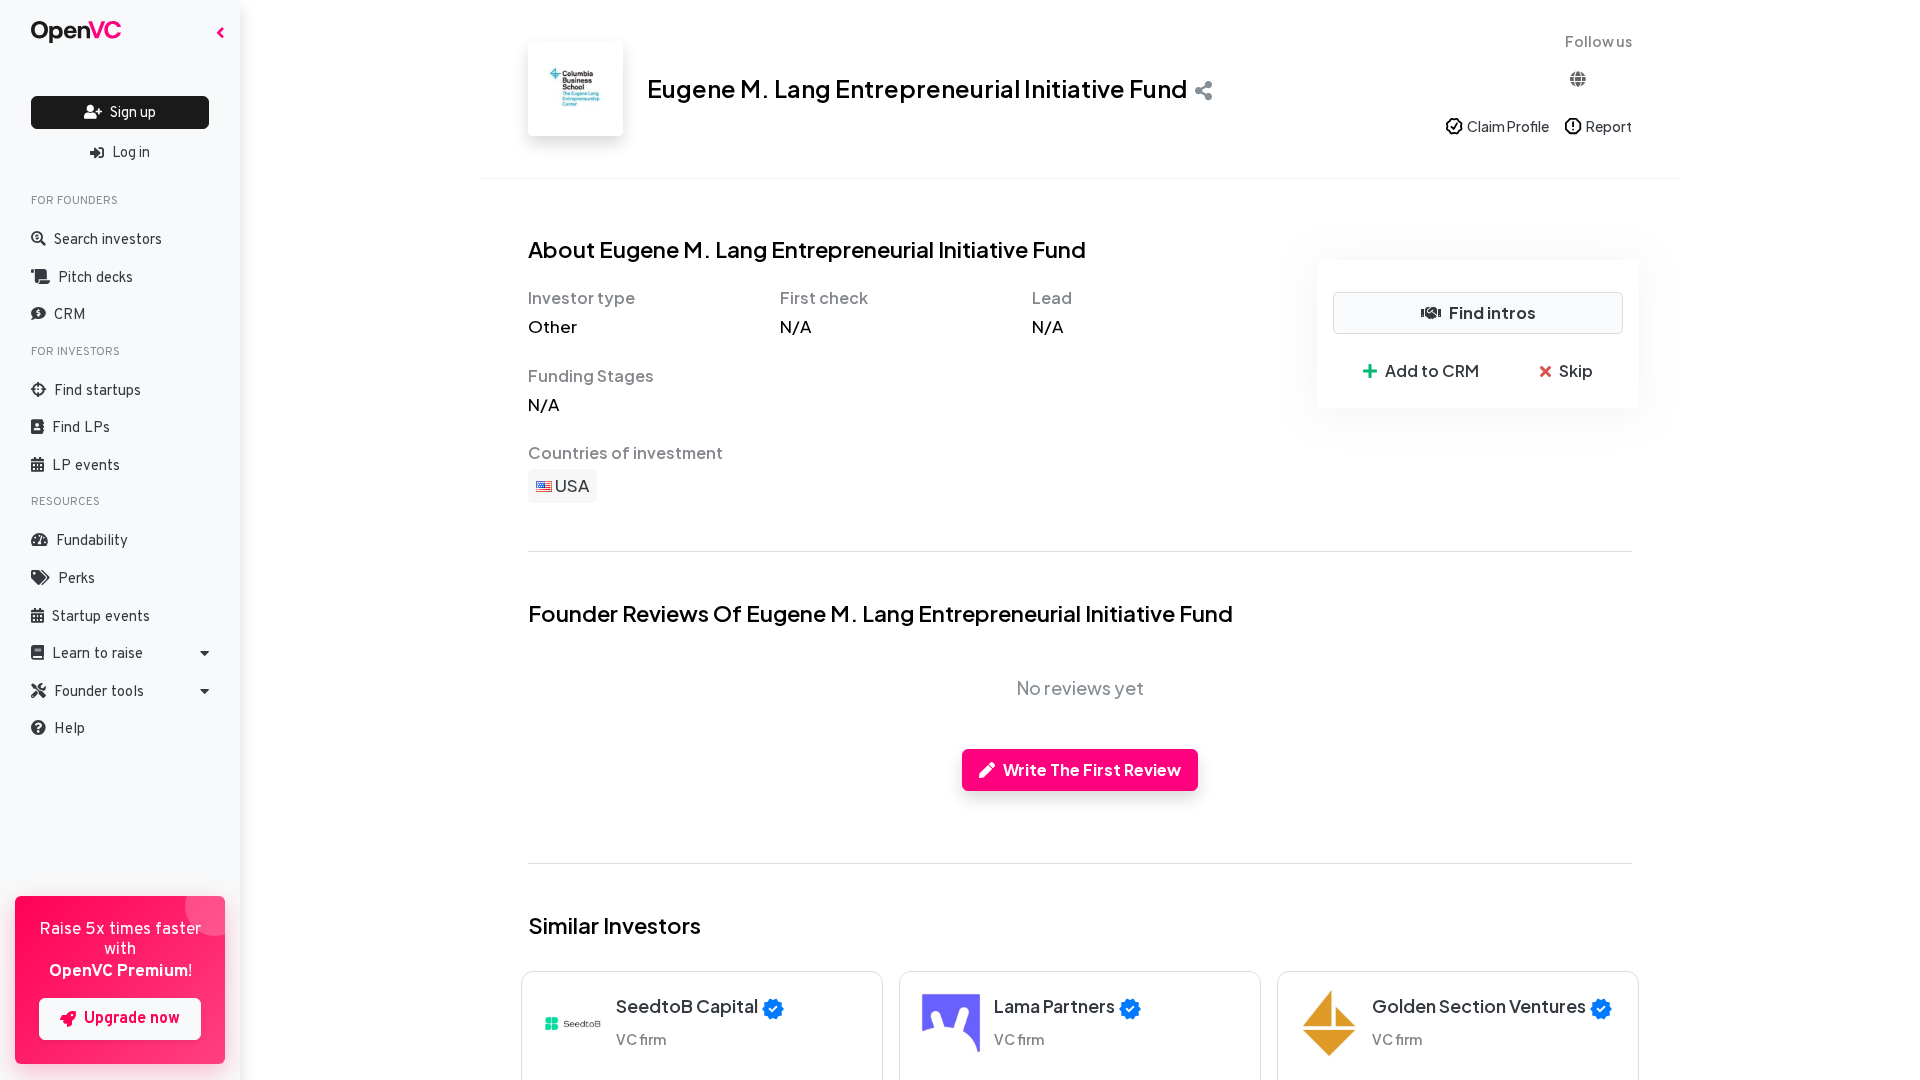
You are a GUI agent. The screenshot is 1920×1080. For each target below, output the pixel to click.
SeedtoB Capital (687, 1005)
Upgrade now (132, 1019)
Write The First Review (1092, 769)
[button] (120, 654)
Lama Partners (1054, 1005)
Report (1609, 126)
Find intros (1492, 312)
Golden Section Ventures (1479, 1005)
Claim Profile (1508, 126)
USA (570, 485)
